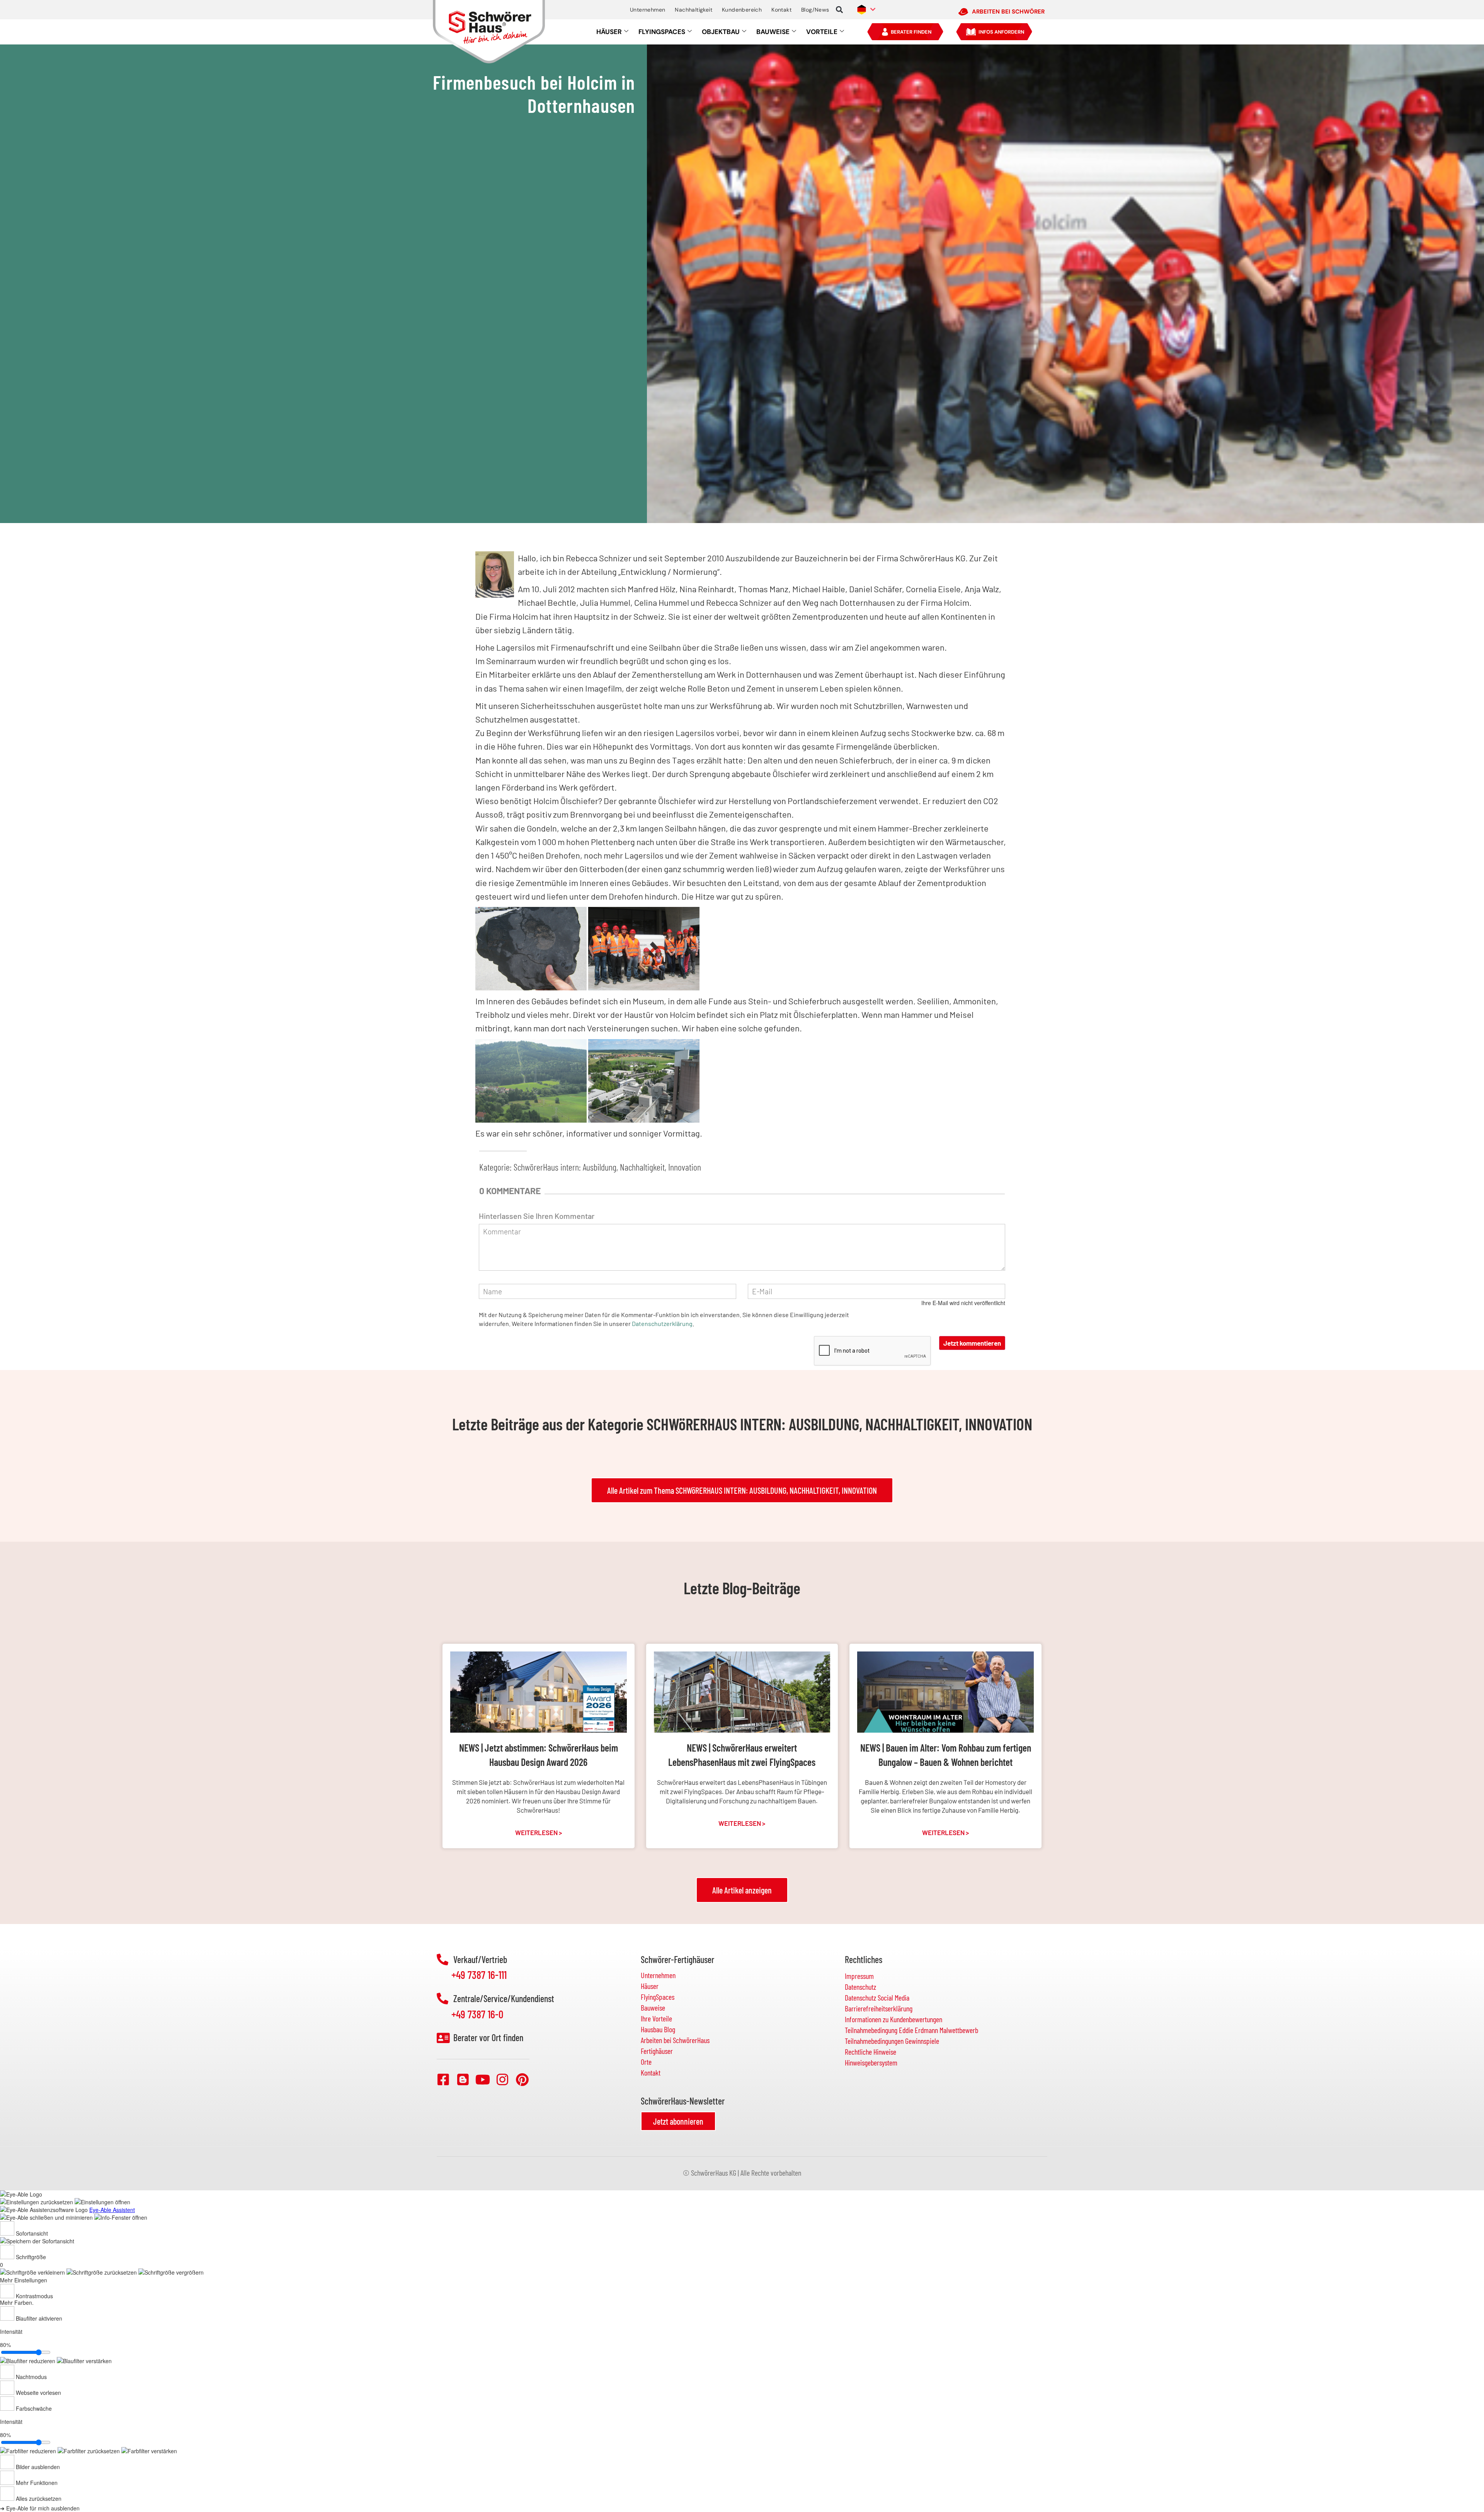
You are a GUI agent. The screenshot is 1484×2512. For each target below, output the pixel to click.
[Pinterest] (522, 2079)
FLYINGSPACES (662, 32)
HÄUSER (609, 32)
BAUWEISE (773, 32)
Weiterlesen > (539, 1832)
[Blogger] (463, 2079)
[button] (840, 10)
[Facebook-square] (443, 2079)
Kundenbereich (742, 10)
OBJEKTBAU (721, 32)
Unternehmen (648, 10)
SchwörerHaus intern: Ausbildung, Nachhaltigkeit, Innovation (607, 1167)
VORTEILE (822, 32)
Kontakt (781, 10)
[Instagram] (502, 2079)
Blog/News (815, 10)
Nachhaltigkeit (693, 10)
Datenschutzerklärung (662, 1323)
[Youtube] (483, 2079)
